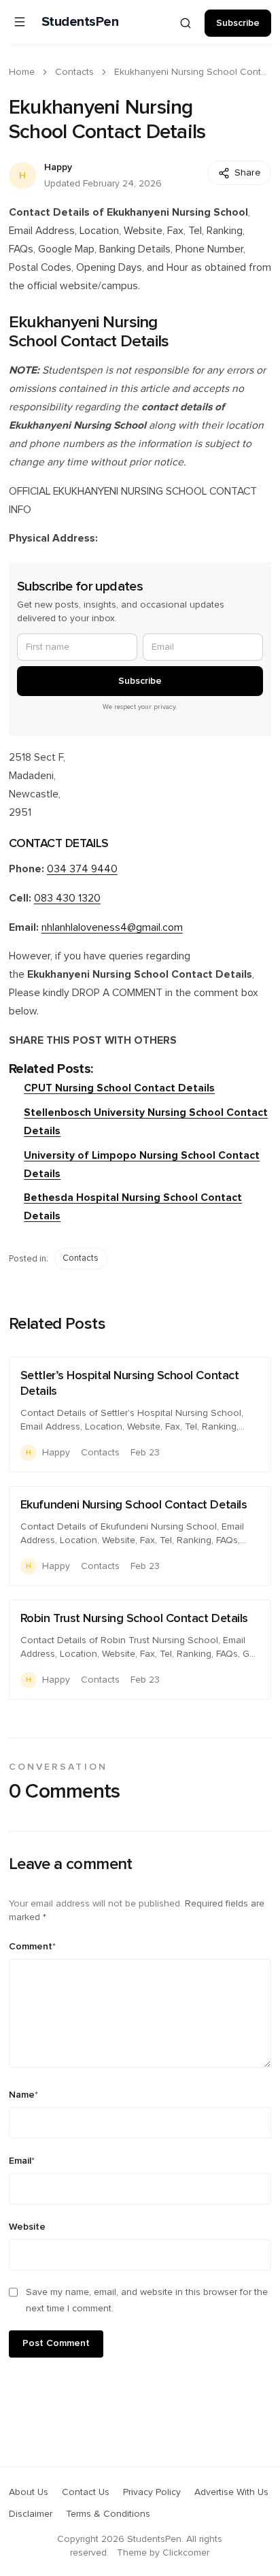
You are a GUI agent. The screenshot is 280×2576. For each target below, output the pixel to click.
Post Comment (56, 2343)
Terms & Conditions (108, 2514)
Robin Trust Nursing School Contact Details (134, 1619)
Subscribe (238, 23)
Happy (58, 167)
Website (27, 2227)
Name (23, 2095)
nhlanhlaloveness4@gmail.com (112, 928)
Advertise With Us (231, 2492)
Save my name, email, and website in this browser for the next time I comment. (147, 2300)
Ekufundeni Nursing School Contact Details (134, 1505)
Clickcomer (186, 2553)
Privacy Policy (152, 2492)
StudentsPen (80, 22)
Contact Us (86, 2492)
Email (22, 2161)
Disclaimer (31, 2514)
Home (22, 72)
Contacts (74, 72)
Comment (32, 1947)
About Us (29, 2492)
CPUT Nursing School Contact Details (119, 1088)
